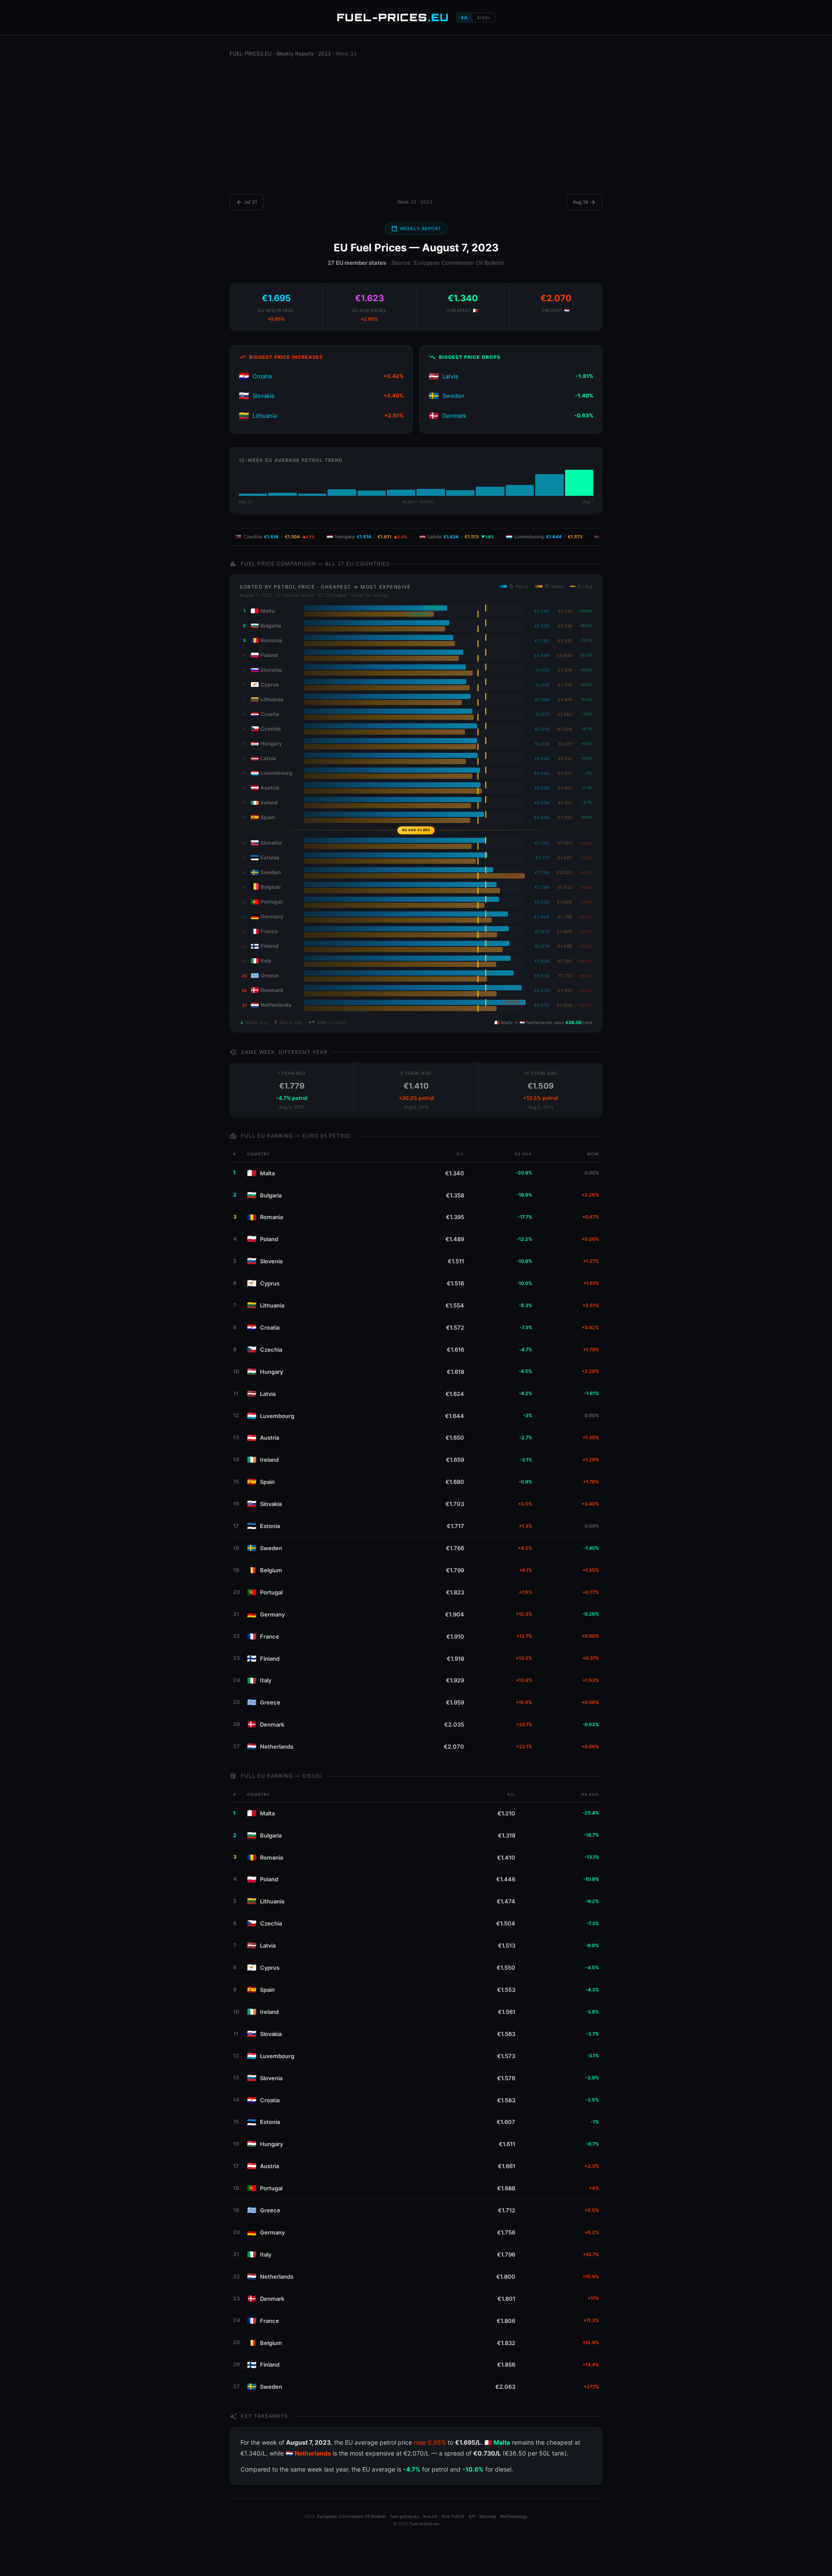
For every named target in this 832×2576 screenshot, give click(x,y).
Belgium (271, 1570)
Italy (266, 1680)
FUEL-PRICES (393, 17)
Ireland (269, 1460)
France (270, 1636)
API (472, 2516)
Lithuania (265, 416)
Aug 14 (584, 202)
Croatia (262, 376)
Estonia (270, 1526)
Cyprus (270, 1283)
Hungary (271, 1372)
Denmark (454, 416)
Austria (270, 1438)
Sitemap (488, 2516)
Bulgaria (271, 1195)
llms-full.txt (453, 2516)
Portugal (271, 1592)
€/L (465, 18)
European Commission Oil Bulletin (352, 2516)
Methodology (514, 2516)
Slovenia (271, 1261)
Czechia (271, 1350)
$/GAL (484, 18)
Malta (267, 1173)
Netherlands (277, 1747)
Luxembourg (277, 1416)
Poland (269, 1239)
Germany (272, 1614)
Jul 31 (247, 202)
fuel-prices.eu (405, 2516)
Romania (271, 1217)
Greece (270, 1702)
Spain (267, 1482)
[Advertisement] (416, 129)
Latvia (450, 376)
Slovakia (263, 396)
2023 (325, 54)
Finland (270, 1659)
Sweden (453, 396)
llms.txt (430, 2516)
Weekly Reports (295, 54)
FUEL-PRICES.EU (251, 54)
